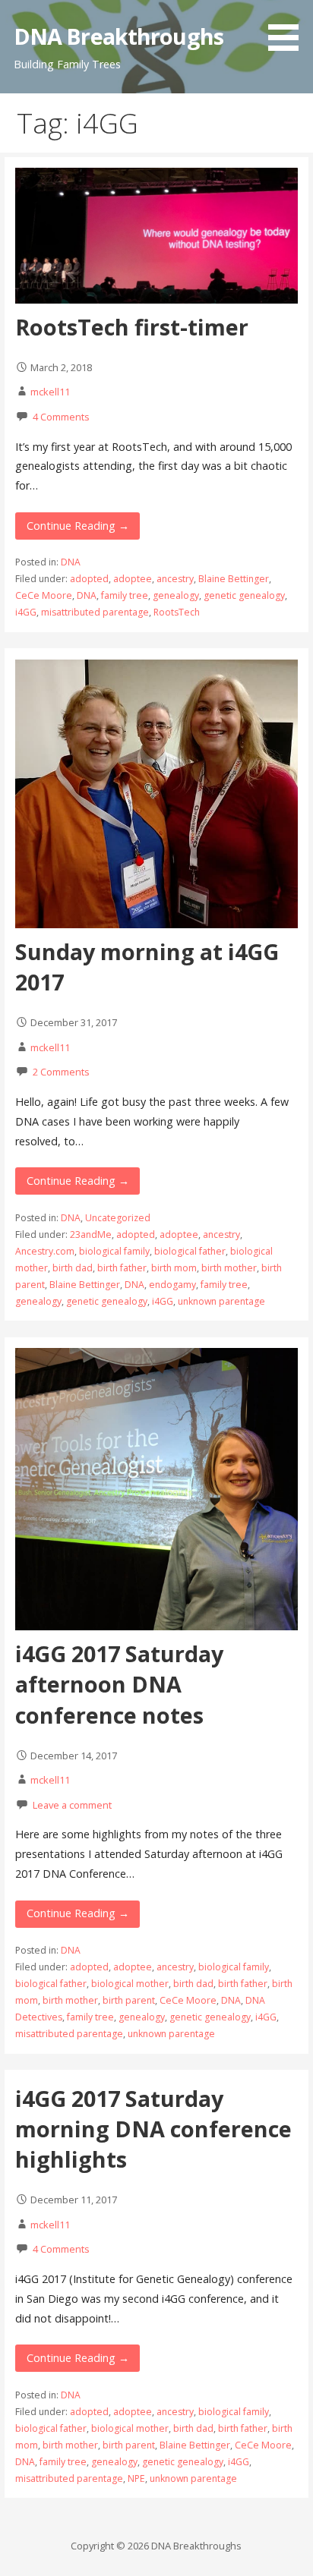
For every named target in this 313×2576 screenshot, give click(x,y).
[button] (289, 28)
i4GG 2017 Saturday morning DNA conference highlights (153, 2129)
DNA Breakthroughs (119, 36)
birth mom (174, 1268)
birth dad (73, 1268)
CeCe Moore (44, 595)
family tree (125, 595)
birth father (122, 1268)
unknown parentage (221, 1301)
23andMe (91, 1234)
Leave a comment (72, 1805)
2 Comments (61, 1072)
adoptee (133, 579)
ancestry (175, 579)
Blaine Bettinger (234, 579)
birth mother (229, 1268)
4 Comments (61, 417)
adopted (89, 579)
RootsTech (177, 612)
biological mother (130, 1984)
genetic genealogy (244, 595)
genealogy (176, 595)
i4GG (26, 612)
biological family (114, 1251)
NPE (136, 2478)
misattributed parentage (95, 612)
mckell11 (50, 392)
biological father (190, 1251)
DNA (71, 562)
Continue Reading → (78, 526)
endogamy (172, 1285)
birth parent (129, 2000)
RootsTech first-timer (132, 327)
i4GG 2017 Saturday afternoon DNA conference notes (119, 1684)
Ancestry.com (45, 1251)
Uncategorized (118, 1218)
